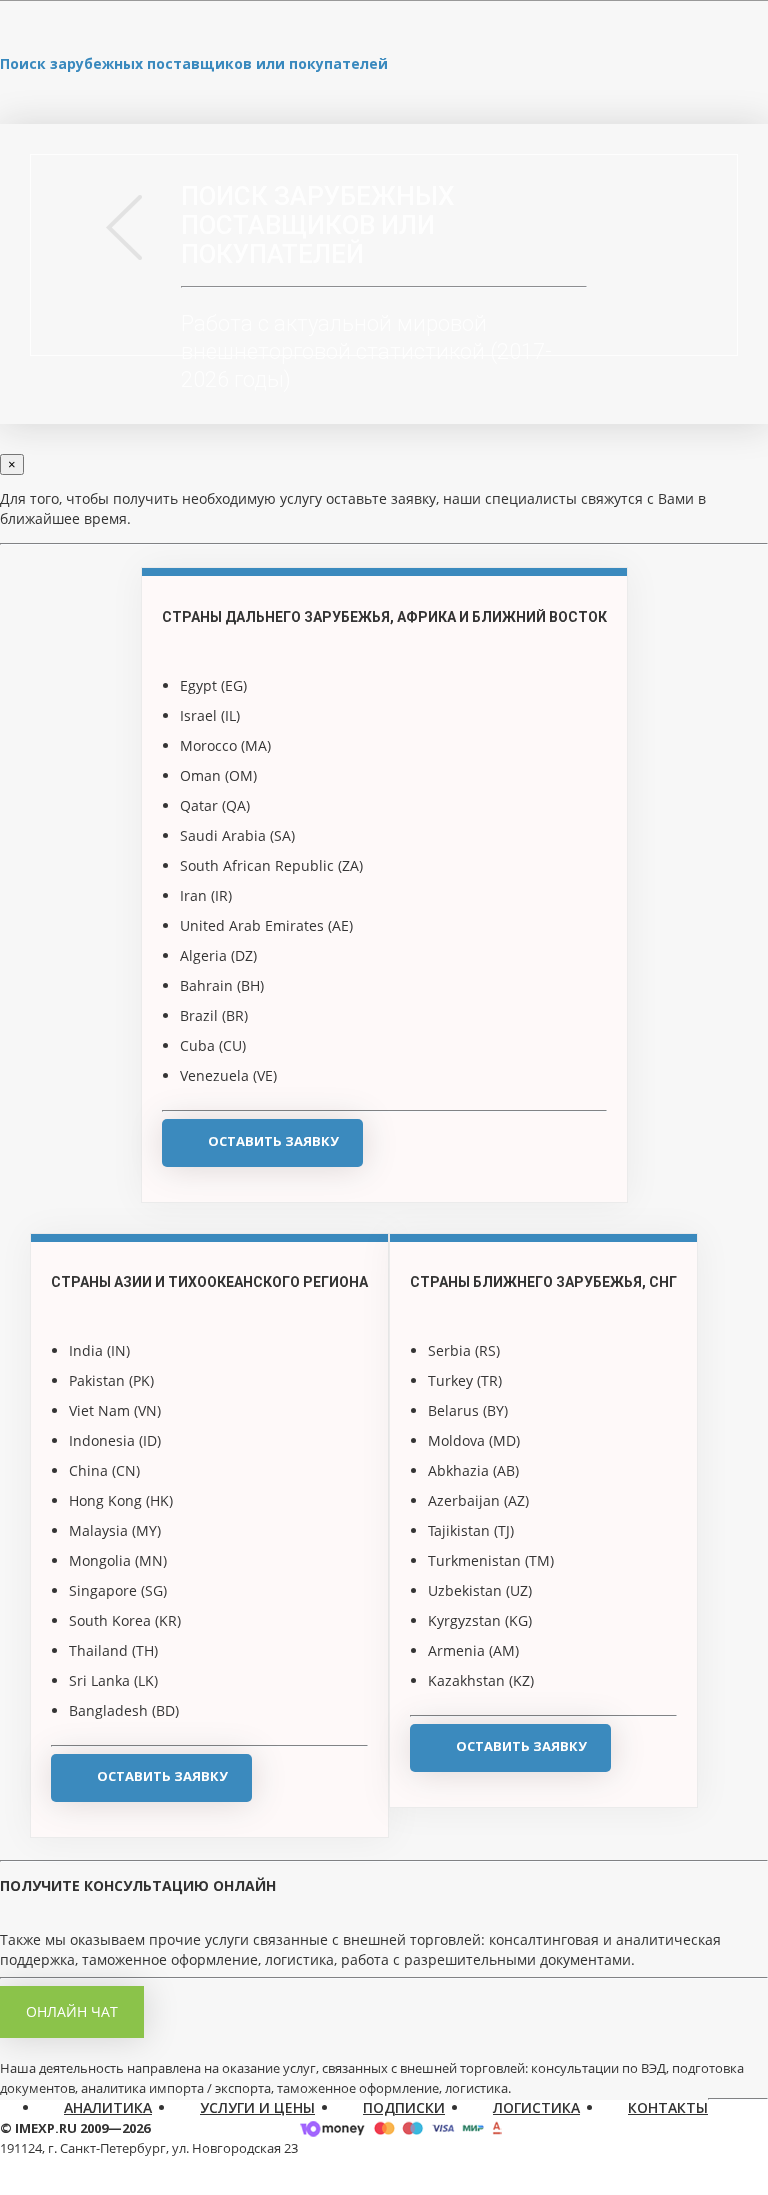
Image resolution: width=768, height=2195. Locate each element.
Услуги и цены (257, 2107)
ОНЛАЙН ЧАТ (72, 2011)
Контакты (668, 2107)
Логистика (536, 2107)
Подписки (404, 2107)
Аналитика (108, 2107)
